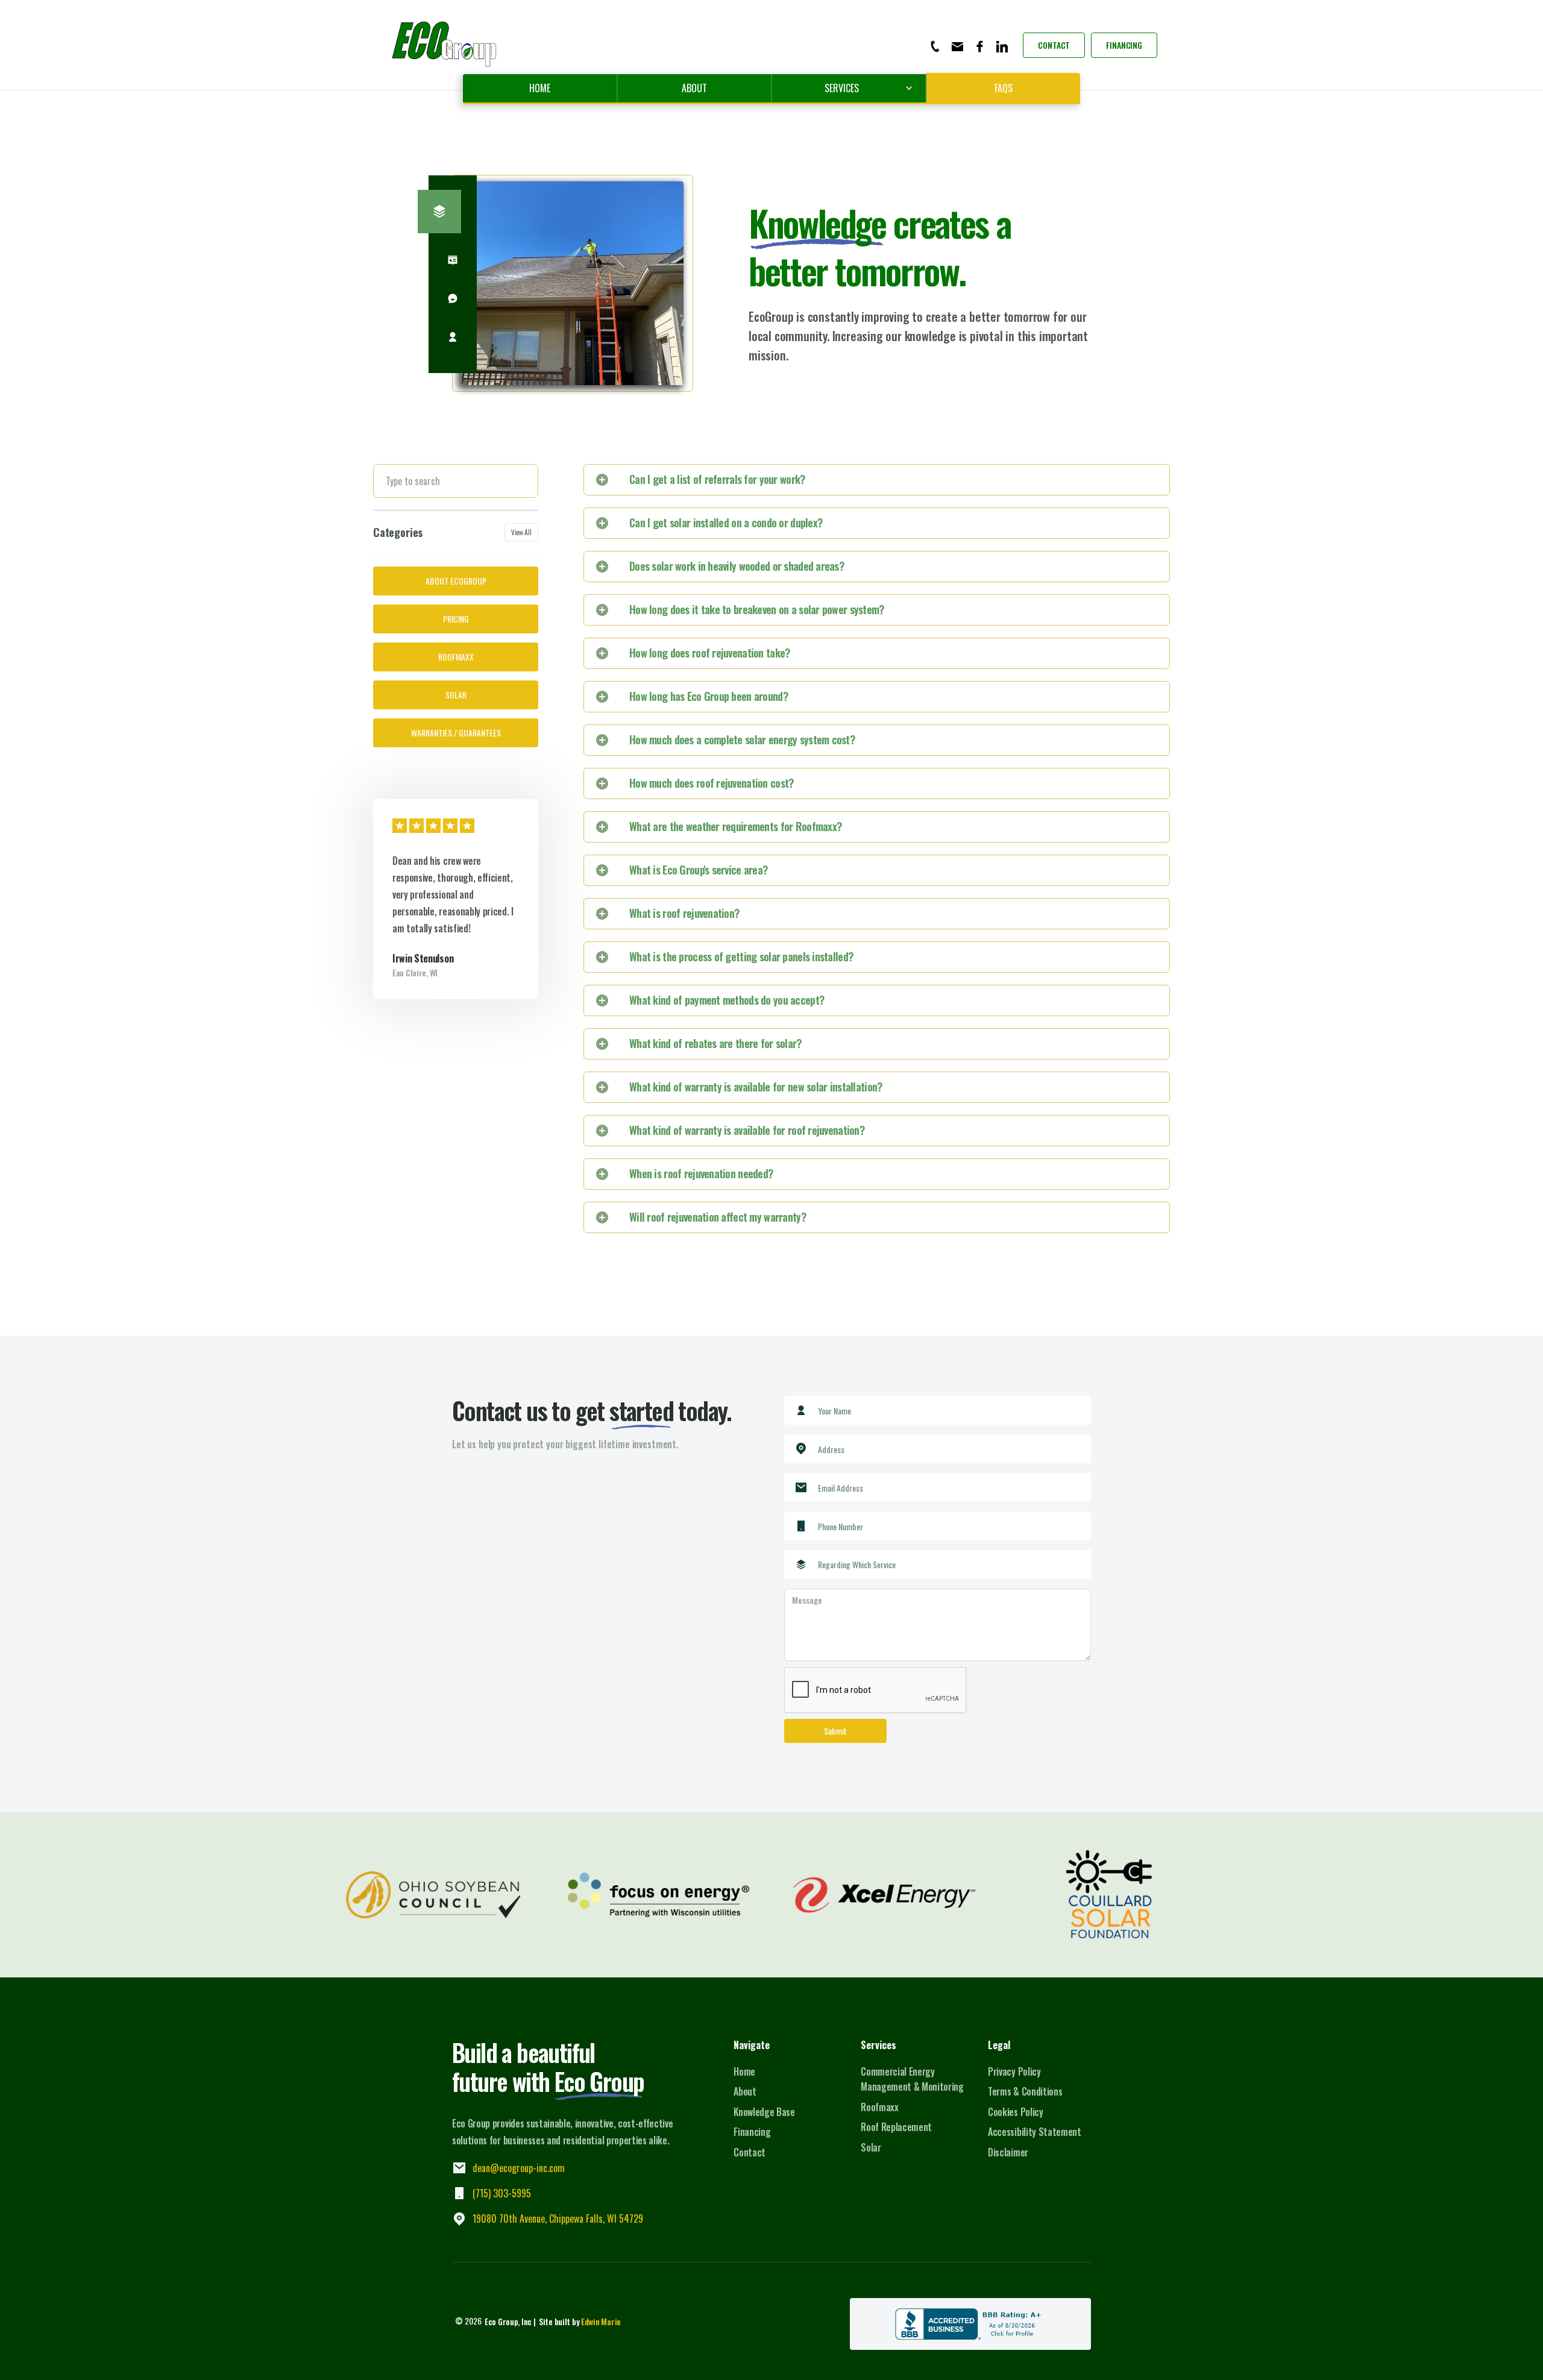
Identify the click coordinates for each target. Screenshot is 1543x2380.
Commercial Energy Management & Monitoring (912, 2079)
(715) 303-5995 (502, 2193)
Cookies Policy (1016, 2112)
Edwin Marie (601, 2321)
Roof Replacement (896, 2127)
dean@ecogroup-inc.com (519, 2168)
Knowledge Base (764, 2112)
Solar (871, 2147)
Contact (1054, 45)
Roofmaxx (879, 2107)
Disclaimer (1008, 2152)
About (694, 88)
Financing (1124, 45)
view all (521, 532)
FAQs (1004, 88)
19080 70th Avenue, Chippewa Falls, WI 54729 (558, 2218)
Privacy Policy (1014, 2071)
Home (540, 88)
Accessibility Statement (1035, 2132)
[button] (849, 88)
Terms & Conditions (1025, 2091)
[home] (445, 45)
